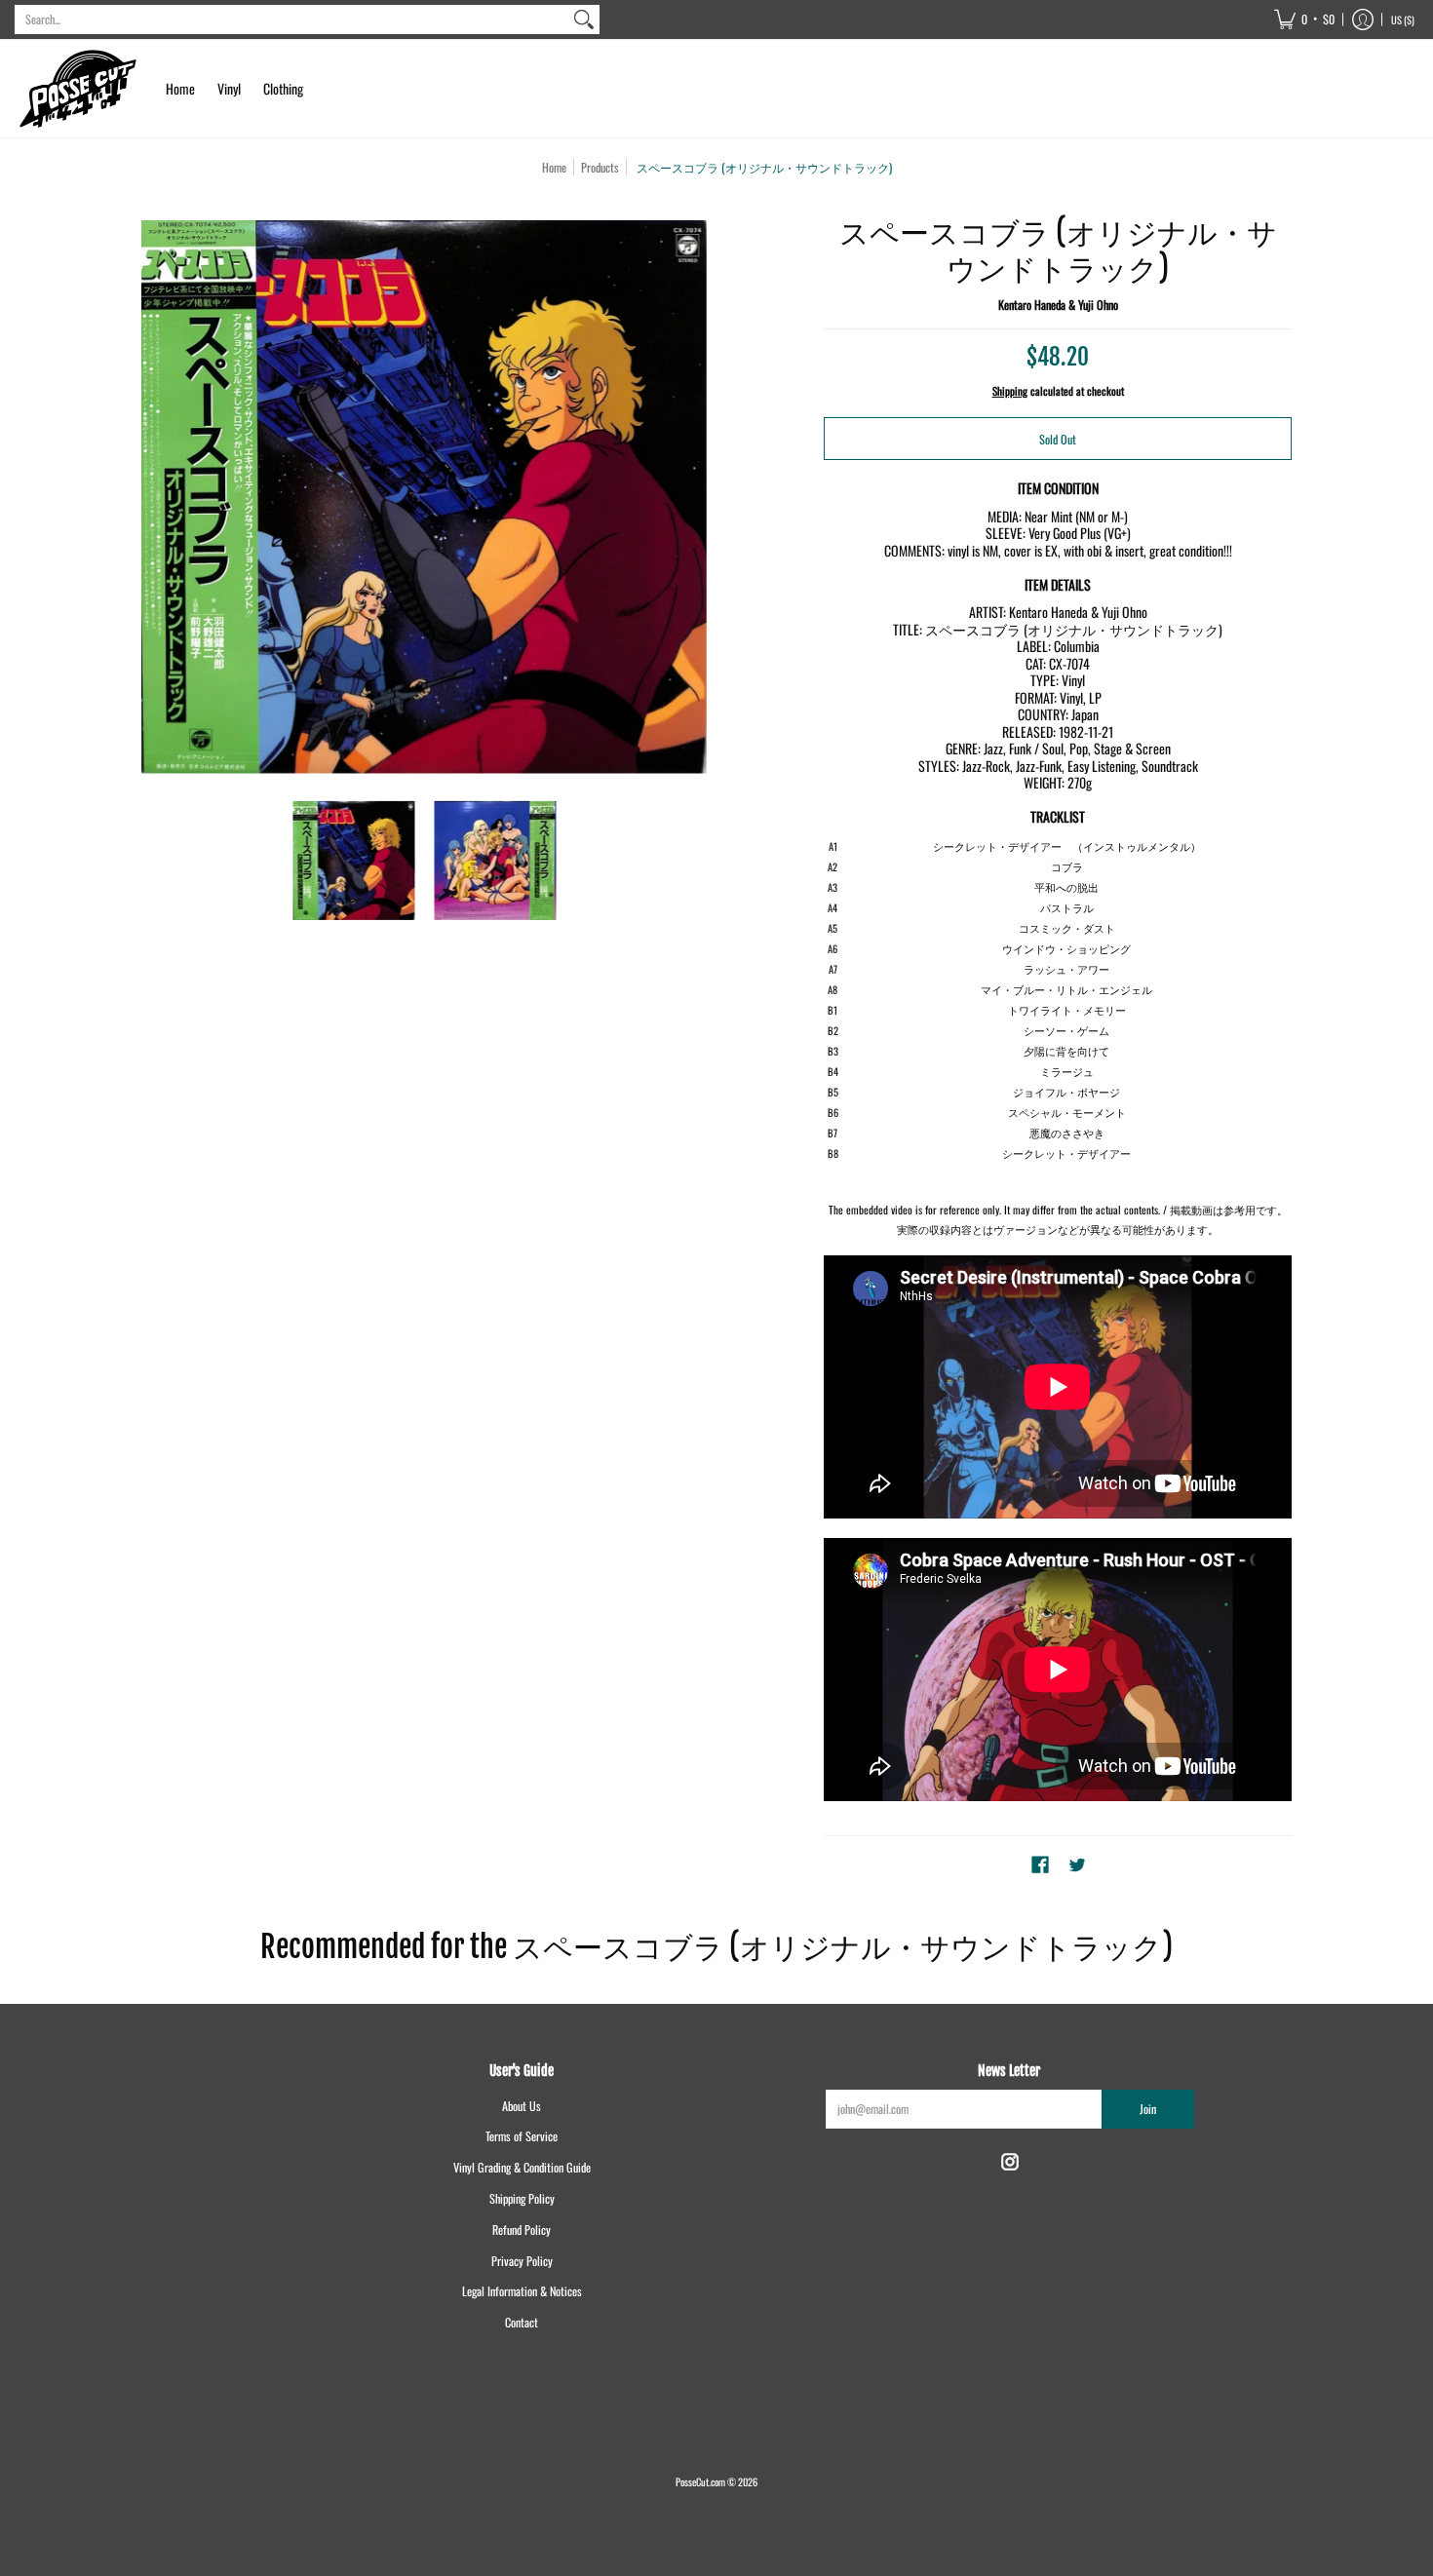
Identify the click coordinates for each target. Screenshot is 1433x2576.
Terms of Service (522, 2136)
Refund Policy (522, 2230)
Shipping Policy (522, 2198)
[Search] (584, 19)
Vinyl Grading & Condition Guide (522, 2167)
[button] (1304, 19)
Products (600, 167)
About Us (522, 2106)
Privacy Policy (522, 2261)
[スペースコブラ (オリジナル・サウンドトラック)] (353, 860)
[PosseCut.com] (78, 89)
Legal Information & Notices (522, 2291)
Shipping (1010, 391)
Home (554, 167)
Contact (522, 2322)
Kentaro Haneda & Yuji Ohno (1058, 305)
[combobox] (291, 19)
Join (1148, 2109)
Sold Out (1058, 439)
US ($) (1403, 19)
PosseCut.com (700, 2481)
